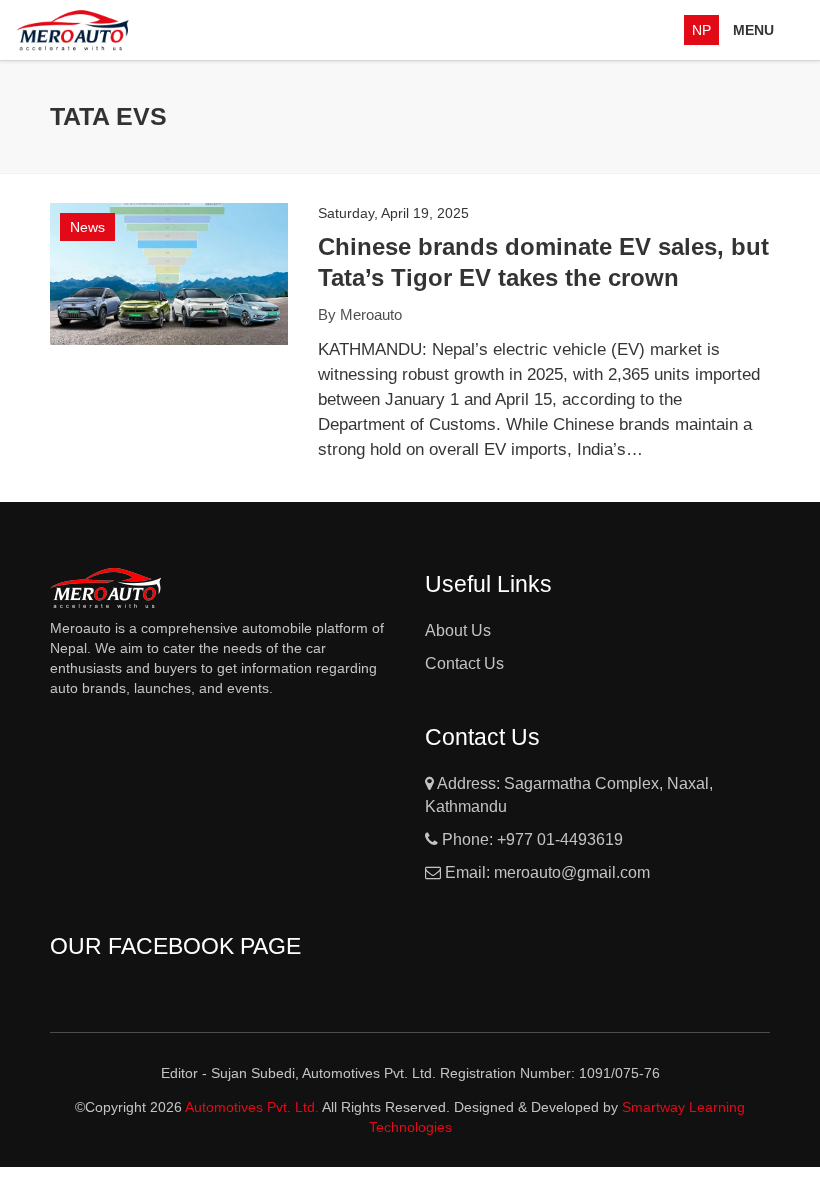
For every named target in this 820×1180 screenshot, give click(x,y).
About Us (458, 630)
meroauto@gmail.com (572, 872)
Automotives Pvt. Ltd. (253, 1107)
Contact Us (464, 663)
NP (701, 30)
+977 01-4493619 (560, 839)
